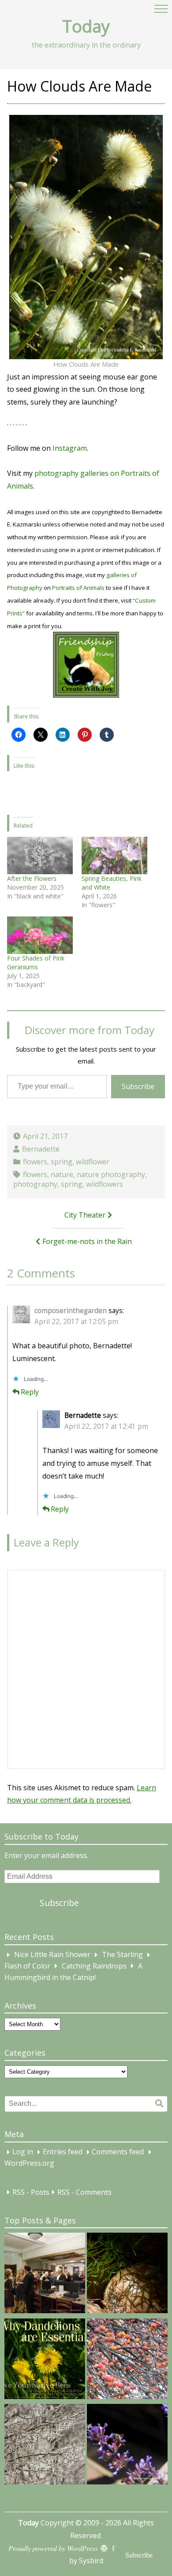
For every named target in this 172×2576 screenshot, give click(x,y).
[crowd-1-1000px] (45, 2275)
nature (62, 1174)
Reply (30, 1392)
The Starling (122, 1955)
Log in (23, 2152)
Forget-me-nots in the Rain (87, 1241)
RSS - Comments (84, 2192)
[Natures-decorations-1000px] (45, 2446)
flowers (35, 1162)
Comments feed (118, 2152)
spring (62, 1162)
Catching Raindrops (94, 1966)
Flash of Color (27, 1966)
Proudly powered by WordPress (53, 2548)
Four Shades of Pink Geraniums (36, 962)
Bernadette (41, 1149)
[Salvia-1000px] (127, 2446)
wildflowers (105, 1184)
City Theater (85, 1215)
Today (86, 26)
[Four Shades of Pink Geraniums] (40, 935)
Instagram (70, 448)
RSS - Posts (31, 2192)
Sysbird (91, 2561)
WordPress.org (29, 2163)
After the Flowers (32, 878)
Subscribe (138, 1086)
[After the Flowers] (40, 856)
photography (35, 1184)
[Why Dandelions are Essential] (45, 2361)
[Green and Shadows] (127, 2275)
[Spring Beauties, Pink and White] (114, 856)
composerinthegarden (71, 1311)
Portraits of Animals (78, 588)
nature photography (111, 1174)
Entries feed (63, 2152)
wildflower (93, 1162)
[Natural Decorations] (127, 2361)
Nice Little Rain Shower (52, 1955)
